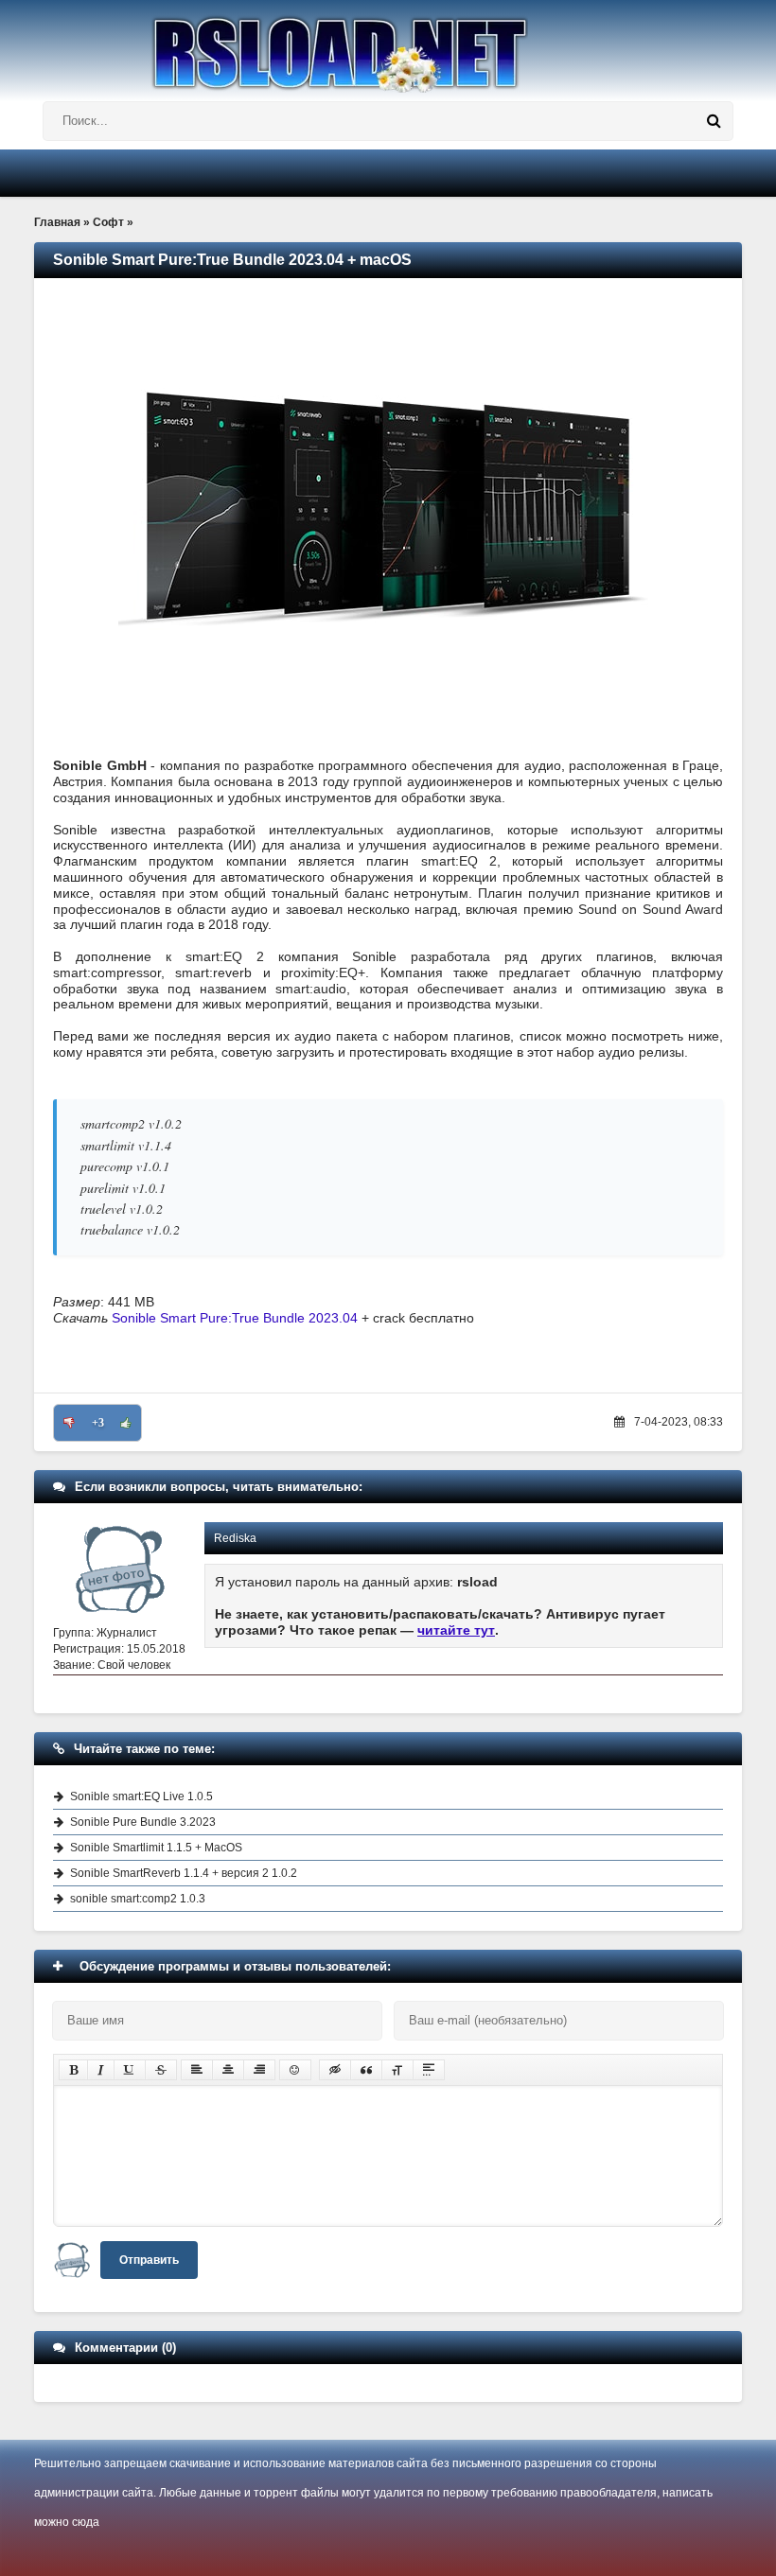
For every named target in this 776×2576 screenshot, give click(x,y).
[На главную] (388, 46)
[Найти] (714, 121)
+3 (98, 1423)
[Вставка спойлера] (429, 2070)
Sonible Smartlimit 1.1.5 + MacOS (156, 1848)
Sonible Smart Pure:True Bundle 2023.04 (235, 1318)
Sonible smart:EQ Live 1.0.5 (141, 1796)
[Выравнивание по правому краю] (259, 2070)
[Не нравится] (69, 1423)
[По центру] (228, 2070)
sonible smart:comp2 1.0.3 (138, 1899)
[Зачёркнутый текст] (161, 2070)
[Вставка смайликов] (295, 2070)
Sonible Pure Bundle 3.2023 (143, 1822)
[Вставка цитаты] (366, 2070)
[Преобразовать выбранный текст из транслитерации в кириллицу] (397, 2070)
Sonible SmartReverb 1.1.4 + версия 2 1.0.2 (184, 1873)
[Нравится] (126, 1423)
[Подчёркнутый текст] (130, 2070)
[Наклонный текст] (101, 2070)
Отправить (149, 2260)
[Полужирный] (73, 2070)
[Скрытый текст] (335, 2070)
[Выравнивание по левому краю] (197, 2070)
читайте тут (456, 1630)
